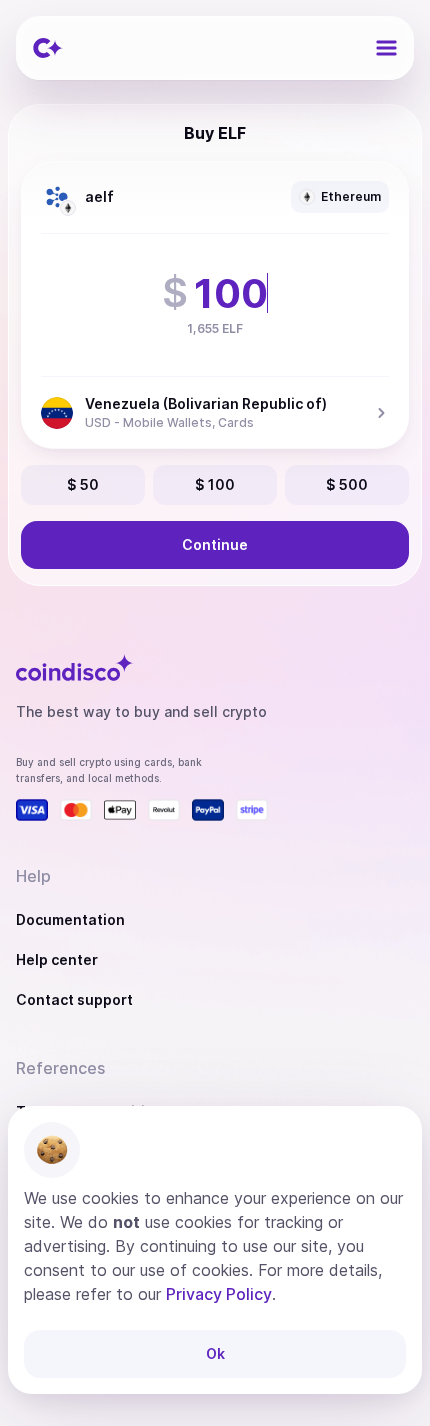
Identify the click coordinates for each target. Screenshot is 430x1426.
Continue (215, 544)
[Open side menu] (386, 48)
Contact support (74, 999)
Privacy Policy (219, 1294)
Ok (215, 1353)
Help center (57, 959)
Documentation (70, 919)
